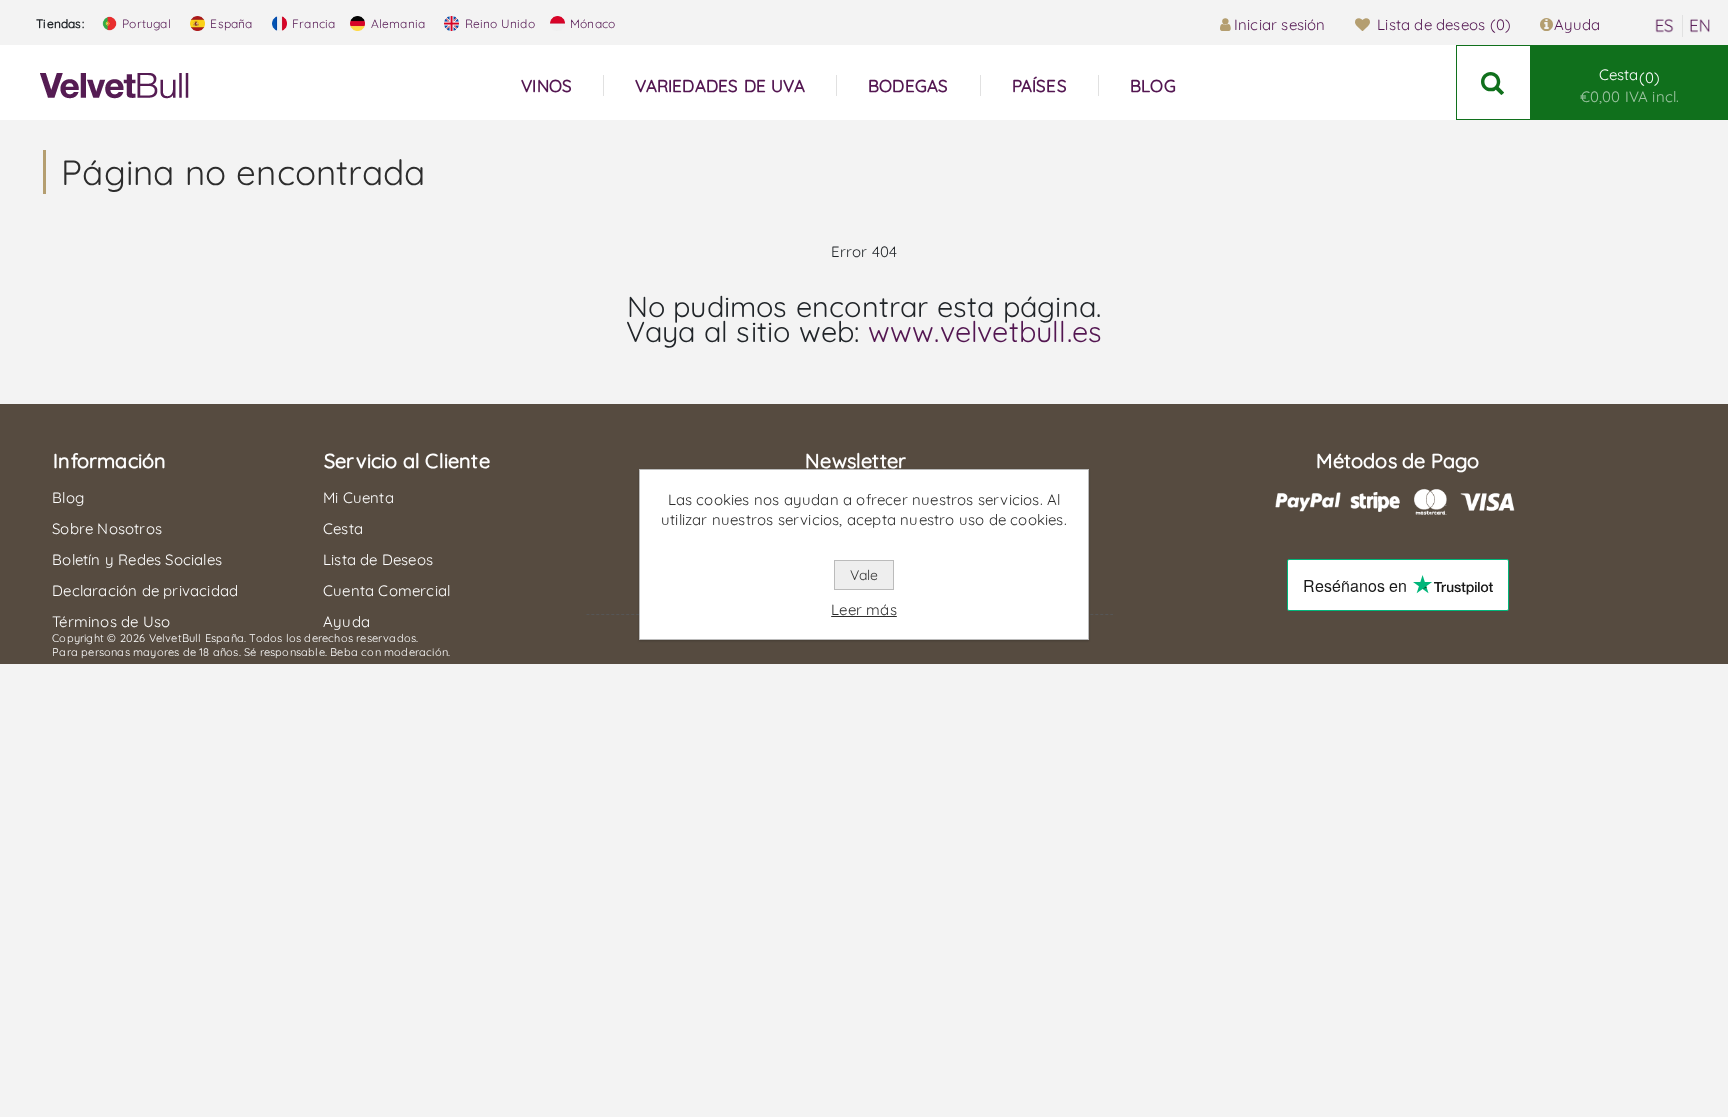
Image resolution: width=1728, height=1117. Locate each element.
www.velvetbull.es (985, 331)
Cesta (1630, 85)
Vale (864, 575)
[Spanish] (1664, 26)
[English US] (1700, 26)
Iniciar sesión (1280, 24)
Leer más (864, 609)
